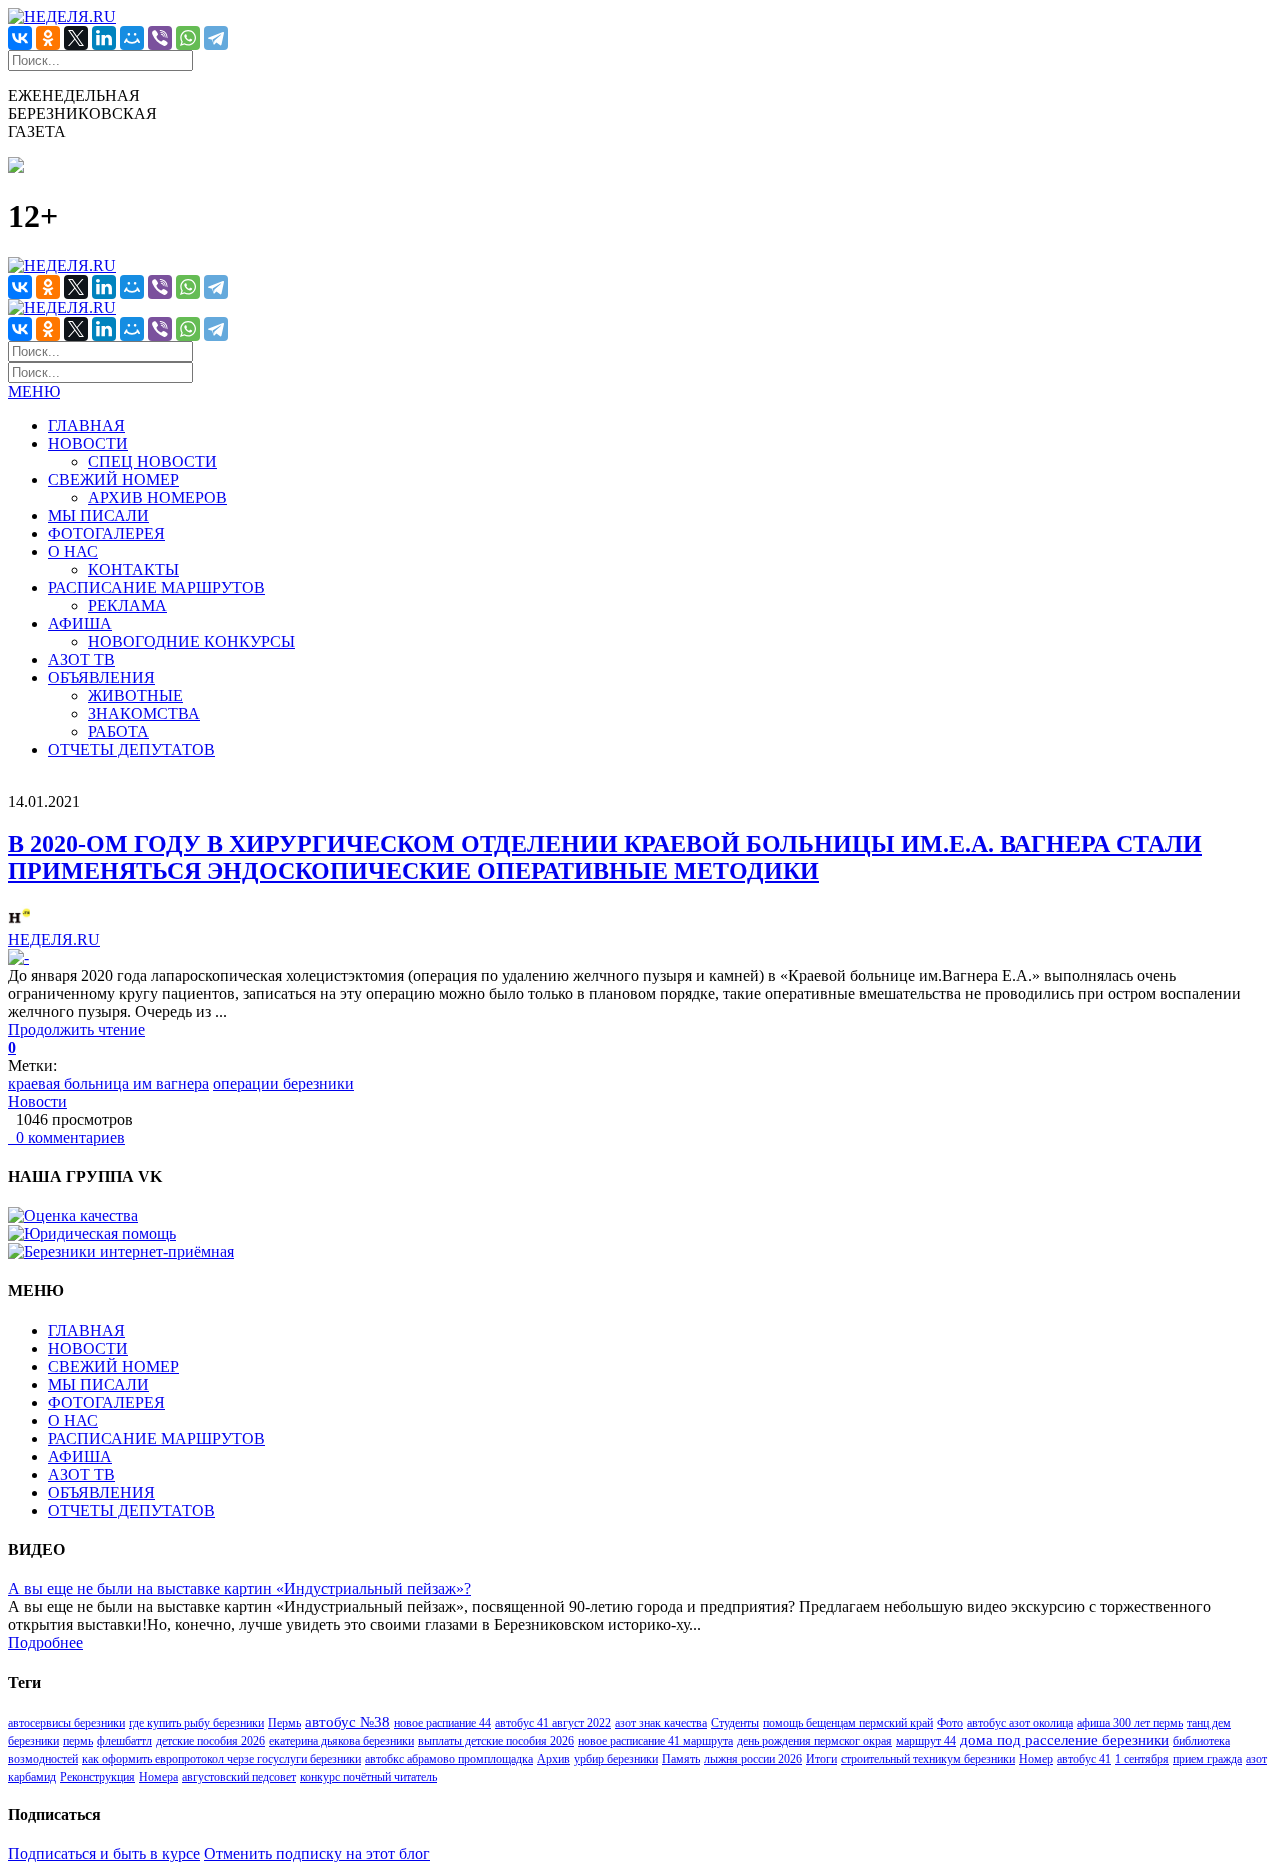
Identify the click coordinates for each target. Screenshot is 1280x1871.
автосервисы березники (66, 1723)
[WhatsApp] (188, 38)
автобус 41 (1084, 1759)
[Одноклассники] (48, 38)
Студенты (735, 1723)
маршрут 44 (926, 1741)
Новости (37, 1101)
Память (681, 1759)
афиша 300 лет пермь (1130, 1723)
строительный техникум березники (928, 1759)
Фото (950, 1723)
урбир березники (616, 1759)
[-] (18, 957)
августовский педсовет (239, 1777)
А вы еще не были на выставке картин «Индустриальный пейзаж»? (239, 1588)
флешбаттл (124, 1741)
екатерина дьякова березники (341, 1741)
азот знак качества (661, 1723)
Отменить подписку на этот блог (317, 1853)
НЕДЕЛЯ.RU (54, 939)
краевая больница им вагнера (108, 1083)
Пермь (284, 1723)
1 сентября (1142, 1759)
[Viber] (160, 38)
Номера (158, 1777)
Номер (1036, 1759)
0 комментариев (66, 1137)
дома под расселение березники (1064, 1740)
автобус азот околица (1020, 1723)
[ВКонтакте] (20, 38)
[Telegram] (216, 38)
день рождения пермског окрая (814, 1741)
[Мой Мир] (132, 38)
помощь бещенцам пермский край (848, 1723)
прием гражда (1207, 1759)
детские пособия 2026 (210, 1741)
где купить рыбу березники (196, 1723)
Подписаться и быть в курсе (104, 1853)
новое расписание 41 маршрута (655, 1741)
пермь (78, 1741)
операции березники (283, 1083)
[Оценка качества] (73, 1215)
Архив (553, 1759)
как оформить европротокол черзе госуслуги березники (221, 1759)
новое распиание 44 (442, 1723)
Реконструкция (97, 1777)
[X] (76, 38)
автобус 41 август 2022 (553, 1723)
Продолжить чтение (76, 1029)
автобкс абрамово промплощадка (449, 1759)
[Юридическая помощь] (92, 1233)
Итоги (821, 1759)
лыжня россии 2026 (753, 1759)
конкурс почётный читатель (368, 1777)
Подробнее (45, 1642)
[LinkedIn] (104, 38)
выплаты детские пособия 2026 (496, 1741)
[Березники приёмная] (121, 1251)
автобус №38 (347, 1722)
